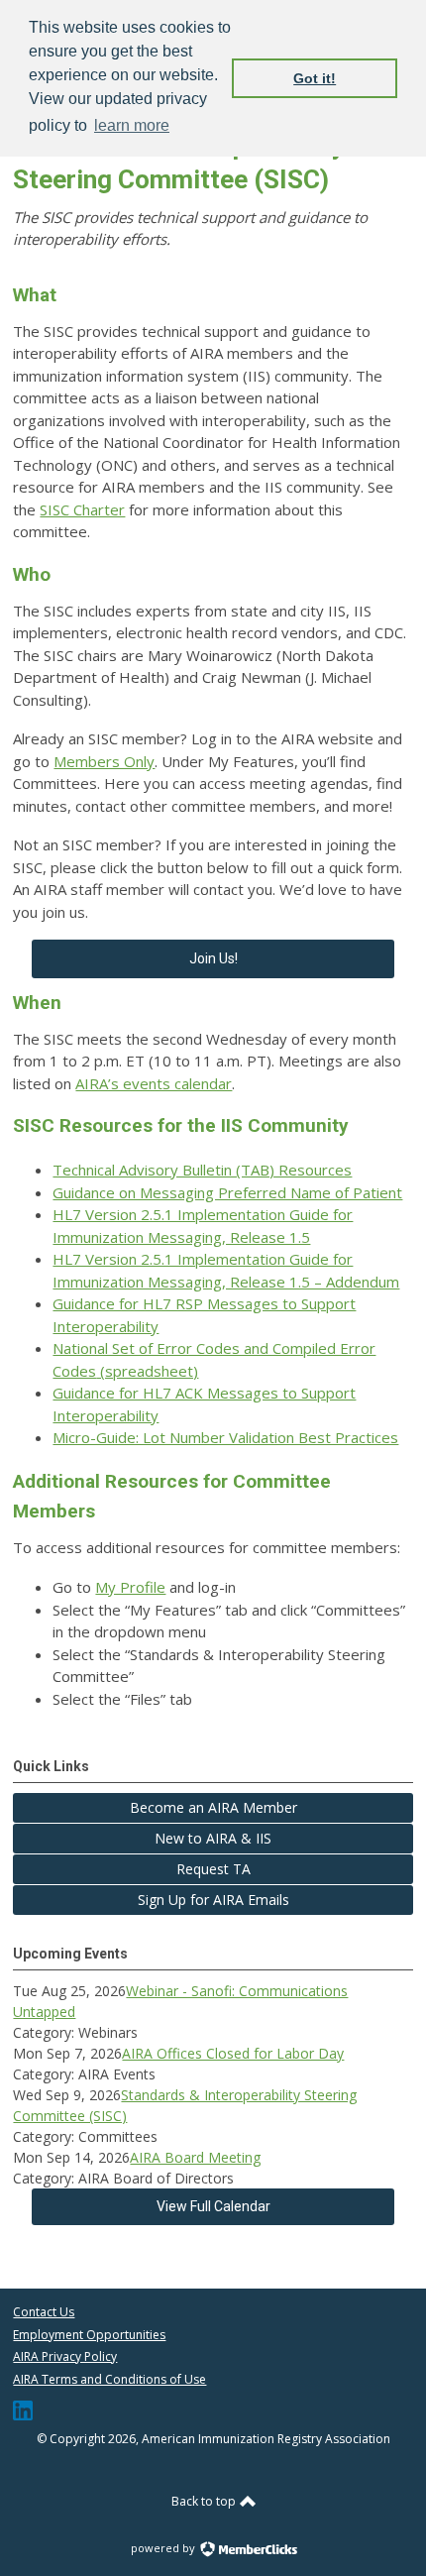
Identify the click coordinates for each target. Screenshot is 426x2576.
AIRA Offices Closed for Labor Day (233, 2053)
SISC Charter (82, 509)
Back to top (205, 2501)
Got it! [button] (315, 78)
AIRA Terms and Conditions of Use (109, 2379)
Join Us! (213, 958)
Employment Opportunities (89, 2335)
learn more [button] (132, 125)
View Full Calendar (213, 2206)
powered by (164, 2548)
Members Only (104, 761)
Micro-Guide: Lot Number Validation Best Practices (225, 1437)
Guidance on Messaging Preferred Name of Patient (227, 1192)
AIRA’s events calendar (154, 1083)
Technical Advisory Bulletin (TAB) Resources (202, 1170)
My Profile (130, 1587)
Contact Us (44, 2312)
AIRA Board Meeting (195, 2157)
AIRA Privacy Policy (65, 2356)
